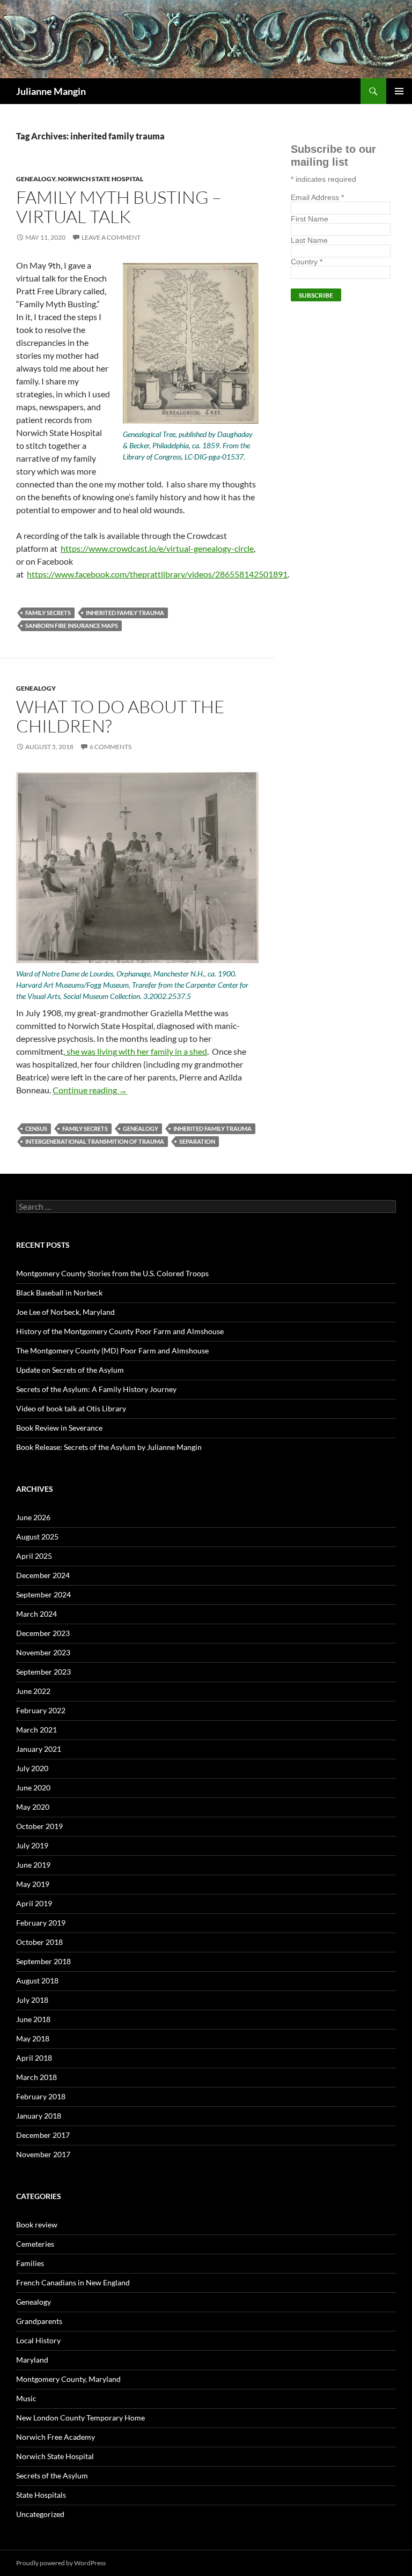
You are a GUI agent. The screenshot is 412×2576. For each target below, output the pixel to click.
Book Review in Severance (59, 1428)
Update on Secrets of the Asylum (70, 1370)
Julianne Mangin (51, 91)
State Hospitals (41, 2495)
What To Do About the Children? (120, 716)
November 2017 (43, 2154)
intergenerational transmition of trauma (95, 1141)
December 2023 (43, 1633)
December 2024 (43, 1575)
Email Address (317, 197)
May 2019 (33, 1884)
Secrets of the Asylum (52, 2475)
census (36, 1128)
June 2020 (33, 1787)
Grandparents (39, 2321)
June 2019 (33, 1865)
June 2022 (33, 1691)
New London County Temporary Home (80, 2418)
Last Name (309, 240)
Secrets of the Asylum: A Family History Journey (96, 1389)
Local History (38, 2340)
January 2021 (39, 1749)
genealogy (141, 1128)
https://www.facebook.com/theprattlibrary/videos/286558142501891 (157, 574)
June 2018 (33, 2019)
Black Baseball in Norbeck (59, 1293)
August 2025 (37, 1537)
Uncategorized (40, 2514)
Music (26, 2398)
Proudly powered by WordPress (61, 2563)
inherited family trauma (125, 613)
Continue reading (90, 1090)
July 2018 (32, 2000)
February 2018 (41, 2096)
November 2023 (43, 1652)
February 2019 (41, 1923)
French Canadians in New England (73, 2282)
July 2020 (32, 1768)
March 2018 (36, 2077)
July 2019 (32, 1845)
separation (197, 1141)
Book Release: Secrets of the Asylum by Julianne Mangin (109, 1447)
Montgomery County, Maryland (68, 2379)
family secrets (48, 613)
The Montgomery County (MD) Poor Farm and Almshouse (112, 1350)
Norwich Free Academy (56, 2437)
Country (307, 262)
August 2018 (37, 1981)
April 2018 (34, 2058)
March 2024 (36, 1614)
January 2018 (39, 2116)
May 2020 (33, 1807)
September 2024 (43, 1594)
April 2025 (34, 1556)
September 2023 (43, 1672)
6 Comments (111, 747)
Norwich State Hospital (101, 179)
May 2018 (33, 2038)
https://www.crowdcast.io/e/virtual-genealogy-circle (157, 548)
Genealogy (36, 179)
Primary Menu (399, 91)
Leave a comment (111, 237)
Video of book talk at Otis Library (71, 1408)
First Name (310, 219)
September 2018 (43, 1961)
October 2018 (39, 1942)
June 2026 (33, 1517)
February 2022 (41, 1710)
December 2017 (43, 2135)
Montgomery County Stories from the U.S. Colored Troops (112, 1273)
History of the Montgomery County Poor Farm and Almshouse (120, 1331)
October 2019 (39, 1826)
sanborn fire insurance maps (72, 626)
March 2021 (36, 1730)
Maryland (32, 2360)
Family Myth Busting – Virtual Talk (119, 207)
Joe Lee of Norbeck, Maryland (65, 1312)
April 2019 (34, 1903)
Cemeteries (35, 2244)
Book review (37, 2225)
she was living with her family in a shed (136, 1051)
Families (30, 2263)
